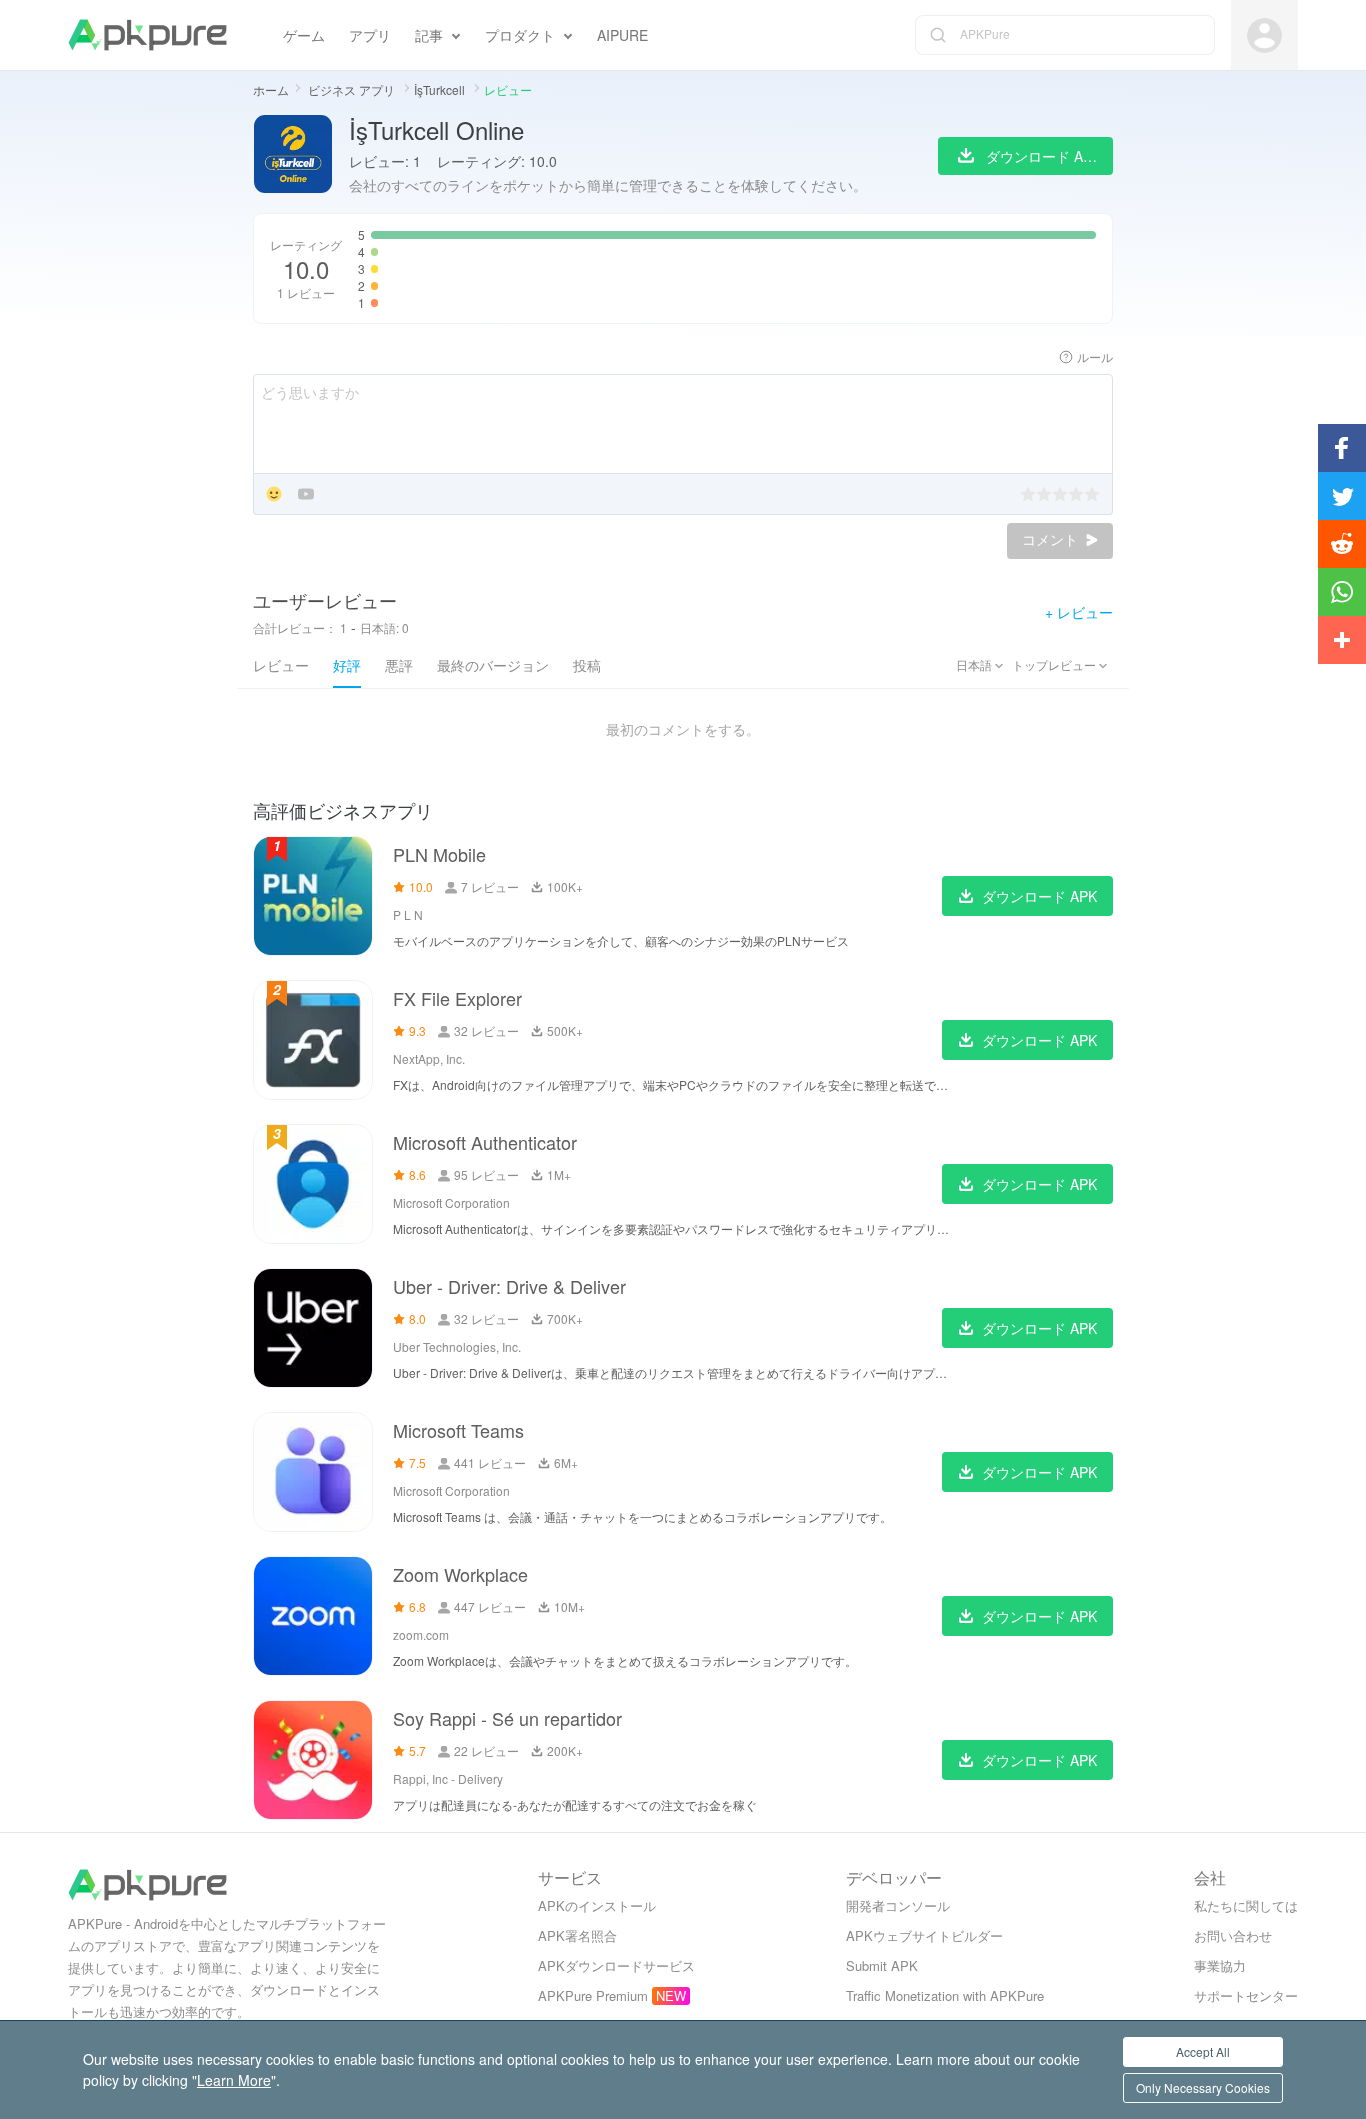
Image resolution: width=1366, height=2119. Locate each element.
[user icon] (1264, 35)
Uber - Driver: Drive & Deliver (509, 1286)
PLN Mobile (439, 854)
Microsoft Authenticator (485, 1142)
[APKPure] (147, 35)
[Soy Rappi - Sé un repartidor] (313, 1760)
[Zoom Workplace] (313, 1616)
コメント (1052, 540)
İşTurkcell (441, 89)
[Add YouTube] (306, 495)
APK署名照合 (577, 1935)
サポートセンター (1246, 1995)
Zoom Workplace (460, 1574)
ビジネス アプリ (353, 89)
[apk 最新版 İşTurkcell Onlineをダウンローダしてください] (293, 155)
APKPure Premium (593, 1995)
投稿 (587, 665)
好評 (347, 665)
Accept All (1203, 2051)
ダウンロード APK (1039, 896)
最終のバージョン (493, 665)
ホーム (271, 89)
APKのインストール (597, 1905)
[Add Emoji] (274, 495)
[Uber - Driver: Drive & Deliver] (313, 1328)
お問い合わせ (1233, 1935)
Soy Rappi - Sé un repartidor (507, 1718)
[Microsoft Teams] (313, 1472)
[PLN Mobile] (313, 896)
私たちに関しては (1246, 1905)
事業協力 (1220, 1965)
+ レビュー (1079, 612)
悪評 (399, 665)
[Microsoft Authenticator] (313, 1184)
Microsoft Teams (458, 1430)
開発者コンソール (898, 1905)
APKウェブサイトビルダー (924, 1935)
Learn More (234, 2080)
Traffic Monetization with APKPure (945, 1995)
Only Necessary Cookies (1203, 2087)
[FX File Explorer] (313, 1040)
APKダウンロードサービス (616, 1965)
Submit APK (882, 1965)
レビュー (281, 665)
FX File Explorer (457, 998)
